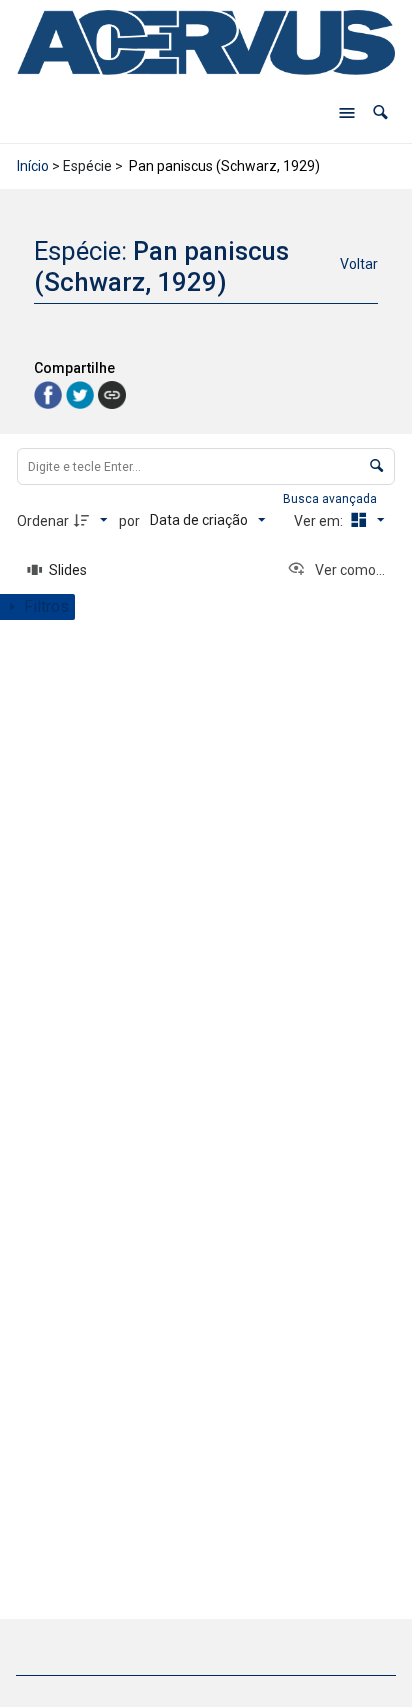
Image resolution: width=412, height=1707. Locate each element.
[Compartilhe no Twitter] (82, 393)
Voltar (359, 264)
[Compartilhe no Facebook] (50, 393)
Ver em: (320, 521)
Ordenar (43, 521)
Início (33, 166)
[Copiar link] (112, 395)
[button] (380, 112)
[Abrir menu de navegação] (347, 113)
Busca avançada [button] (331, 499)
